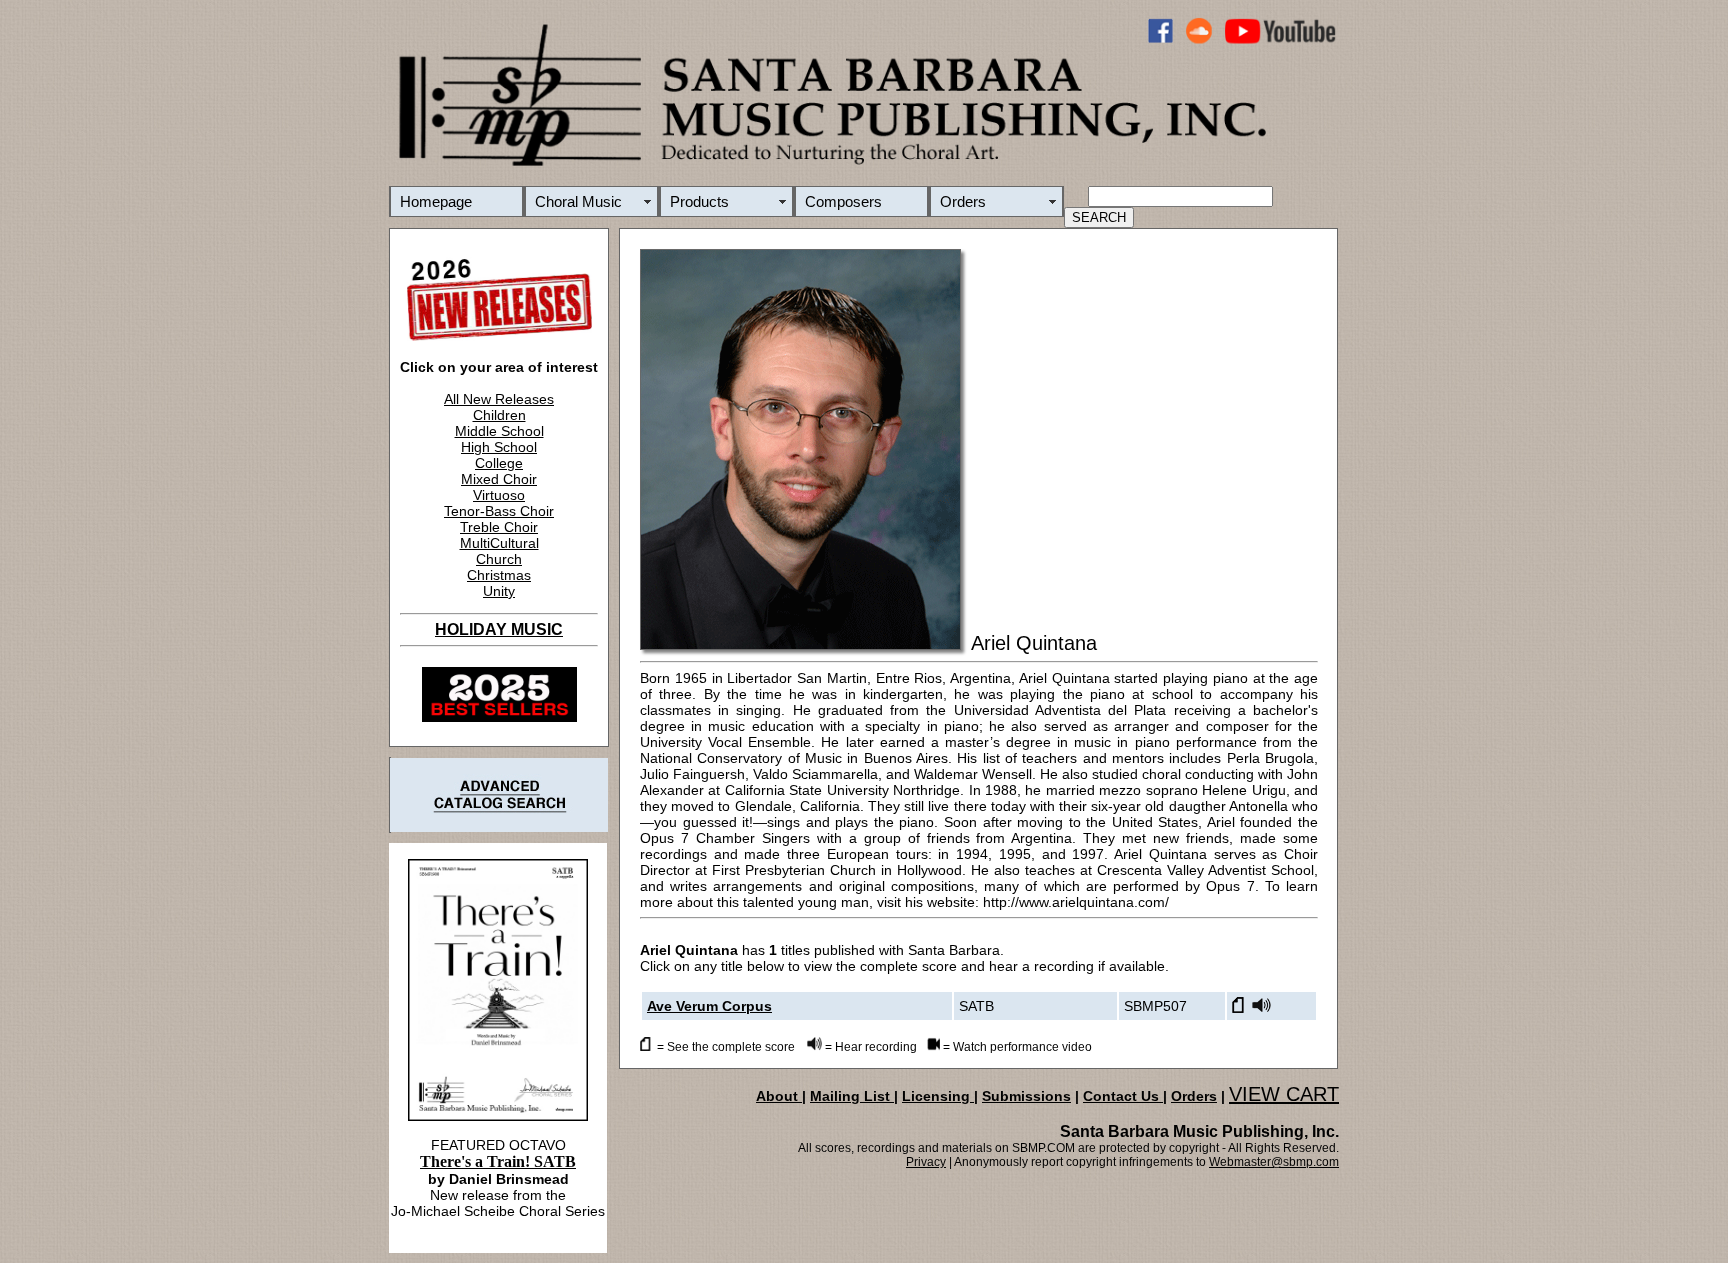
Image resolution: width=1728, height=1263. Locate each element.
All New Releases (499, 399)
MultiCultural (499, 543)
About (779, 1096)
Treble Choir (499, 527)
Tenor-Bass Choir (499, 511)
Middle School (499, 431)
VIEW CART (1284, 1094)
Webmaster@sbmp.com (1274, 1162)
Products (699, 201)
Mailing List (852, 1096)
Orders (963, 201)
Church (499, 559)
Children (499, 415)
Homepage (436, 201)
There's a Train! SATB (498, 1161)
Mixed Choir (499, 479)
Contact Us (1123, 1096)
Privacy (926, 1162)
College (499, 463)
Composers (843, 201)
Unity (499, 591)
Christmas (499, 575)
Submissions (1026, 1096)
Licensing (938, 1096)
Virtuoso (499, 495)
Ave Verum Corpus (709, 1006)
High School (499, 447)
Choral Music (578, 201)
